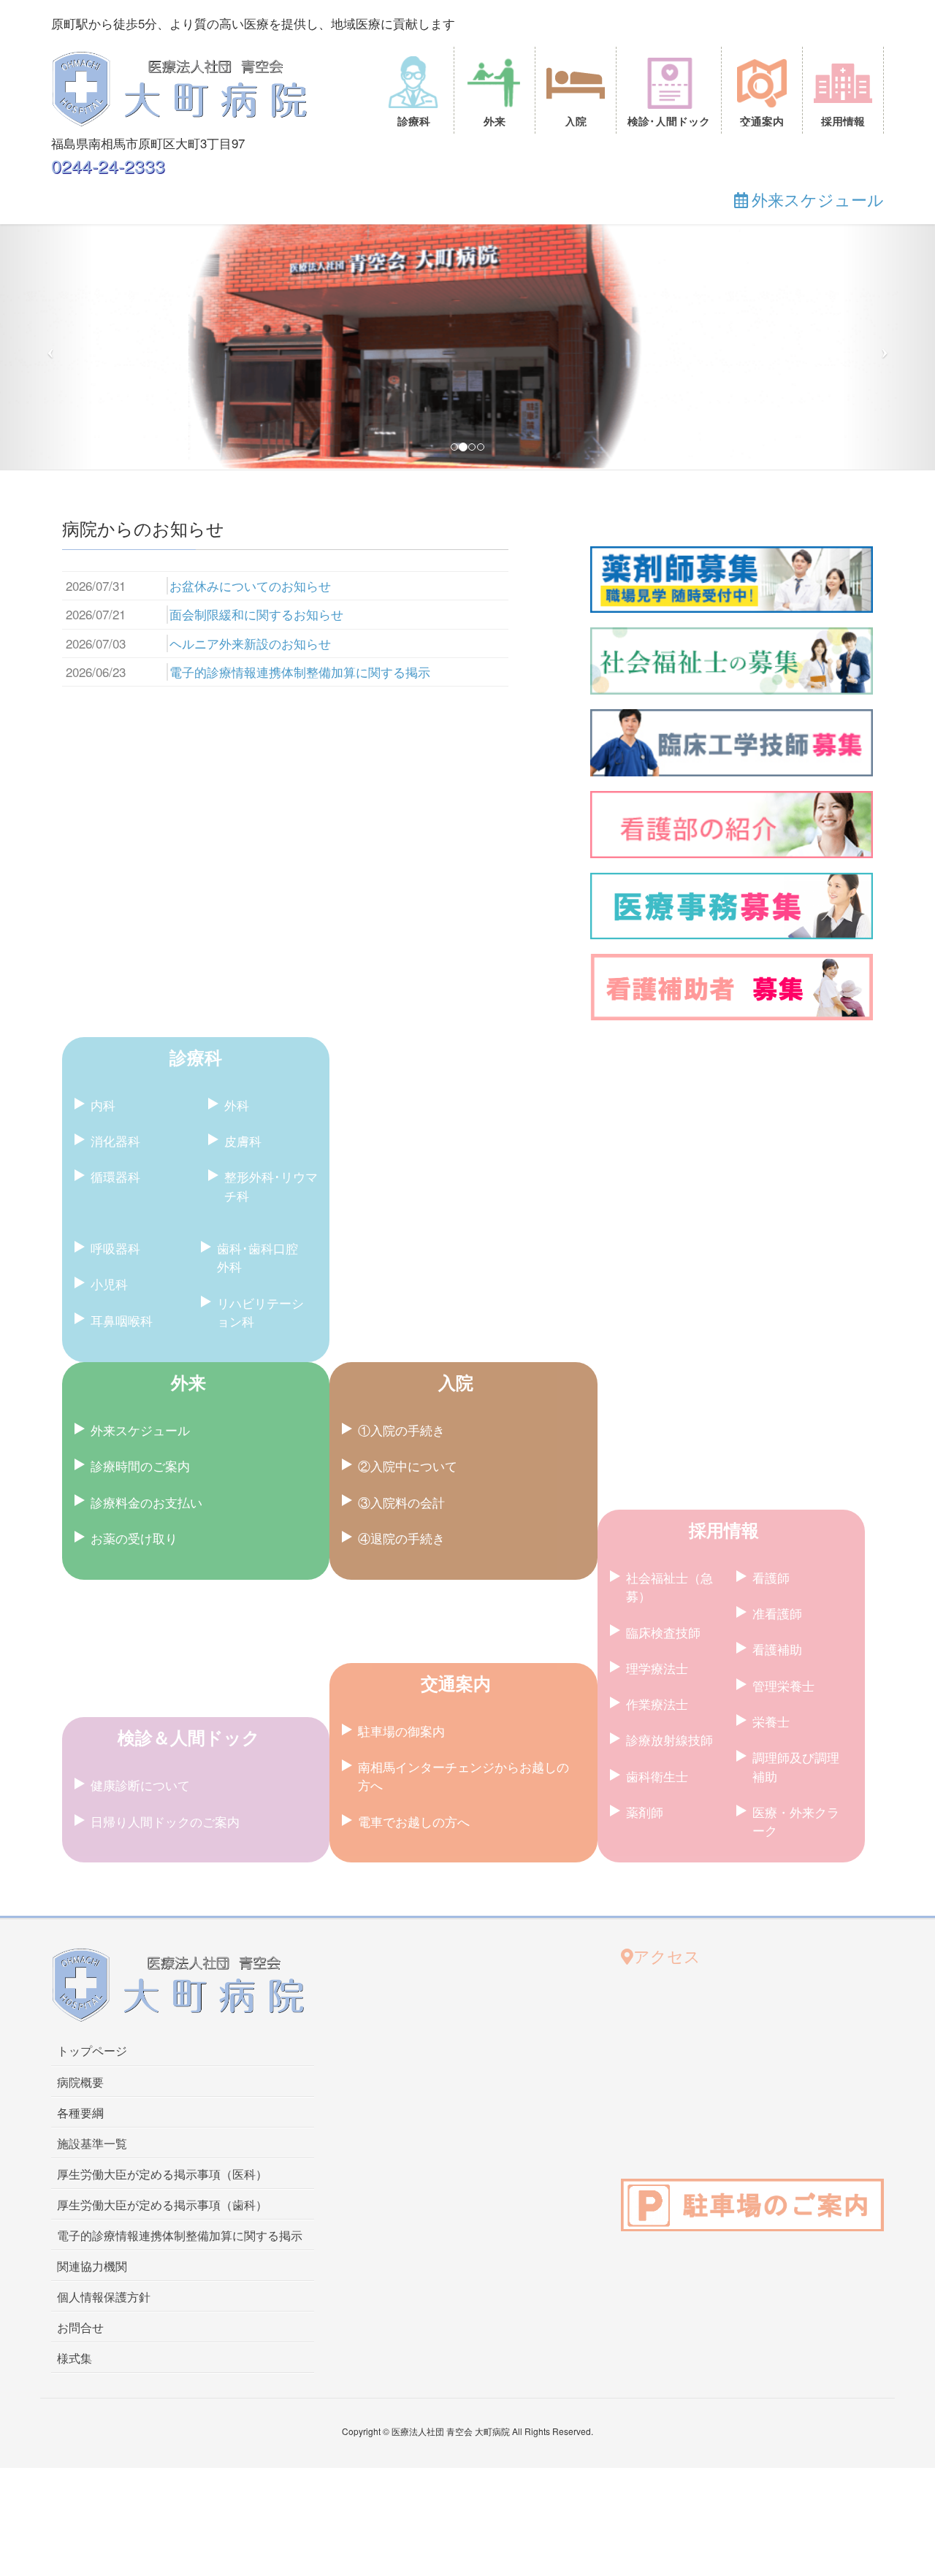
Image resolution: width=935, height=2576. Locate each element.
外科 (237, 1482)
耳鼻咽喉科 (122, 1698)
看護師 (771, 1955)
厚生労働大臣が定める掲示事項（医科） (162, 2552)
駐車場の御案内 (401, 2108)
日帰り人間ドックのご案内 (165, 2199)
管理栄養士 (783, 2063)
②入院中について (408, 1843)
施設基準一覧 (92, 2521)
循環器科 (115, 1554)
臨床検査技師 (663, 2010)
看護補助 (777, 2026)
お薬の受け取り (134, 1915)
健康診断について (140, 2163)
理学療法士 (657, 2045)
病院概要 (80, 2460)
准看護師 (777, 1991)
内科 (103, 1482)
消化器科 (115, 1518)
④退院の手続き (401, 1915)
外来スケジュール (140, 1807)
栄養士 (771, 2099)
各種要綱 (80, 2490)
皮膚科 (243, 1518)
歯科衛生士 (657, 2153)
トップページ (92, 2429)
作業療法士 (657, 2081)
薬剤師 (645, 2189)
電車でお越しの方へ (414, 2199)
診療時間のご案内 (140, 1843)
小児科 (109, 1661)
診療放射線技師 (669, 2117)
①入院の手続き (401, 1807)
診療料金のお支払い (146, 1880)
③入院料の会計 (401, 1880)
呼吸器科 (115, 1625)
